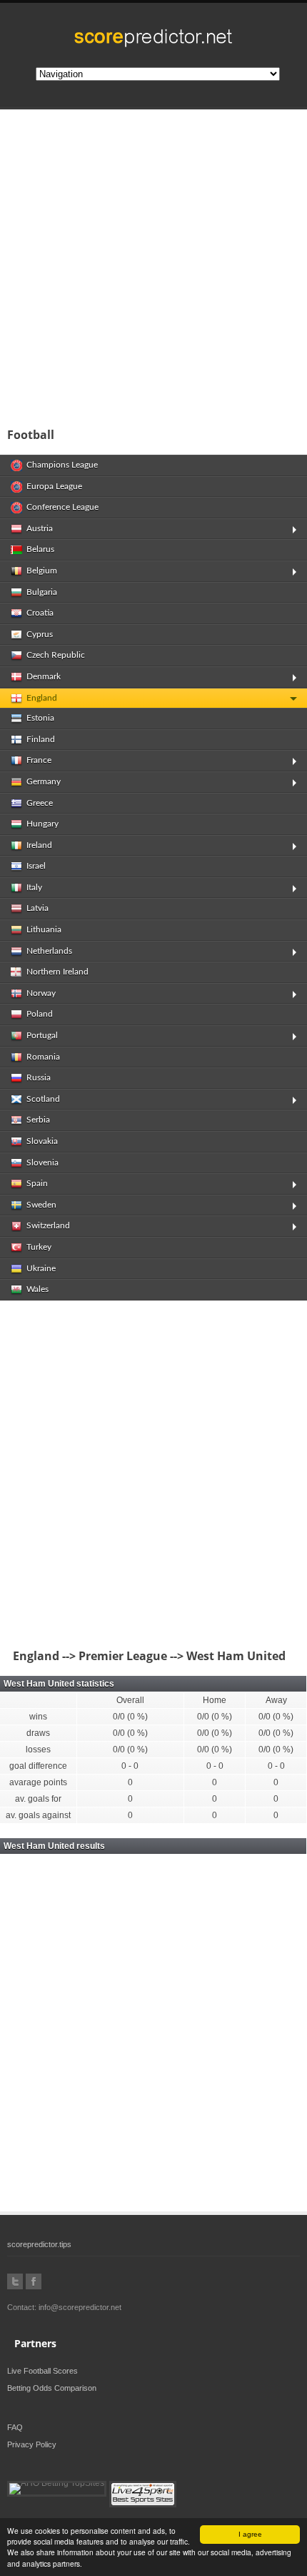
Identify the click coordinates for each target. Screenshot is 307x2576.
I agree (250, 2534)
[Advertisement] (153, 264)
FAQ (15, 2427)
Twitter (15, 2281)
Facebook (34, 2281)
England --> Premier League (87, 1656)
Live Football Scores (42, 2371)
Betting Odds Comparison (52, 2388)
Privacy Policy (32, 2444)
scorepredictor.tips (39, 2244)
